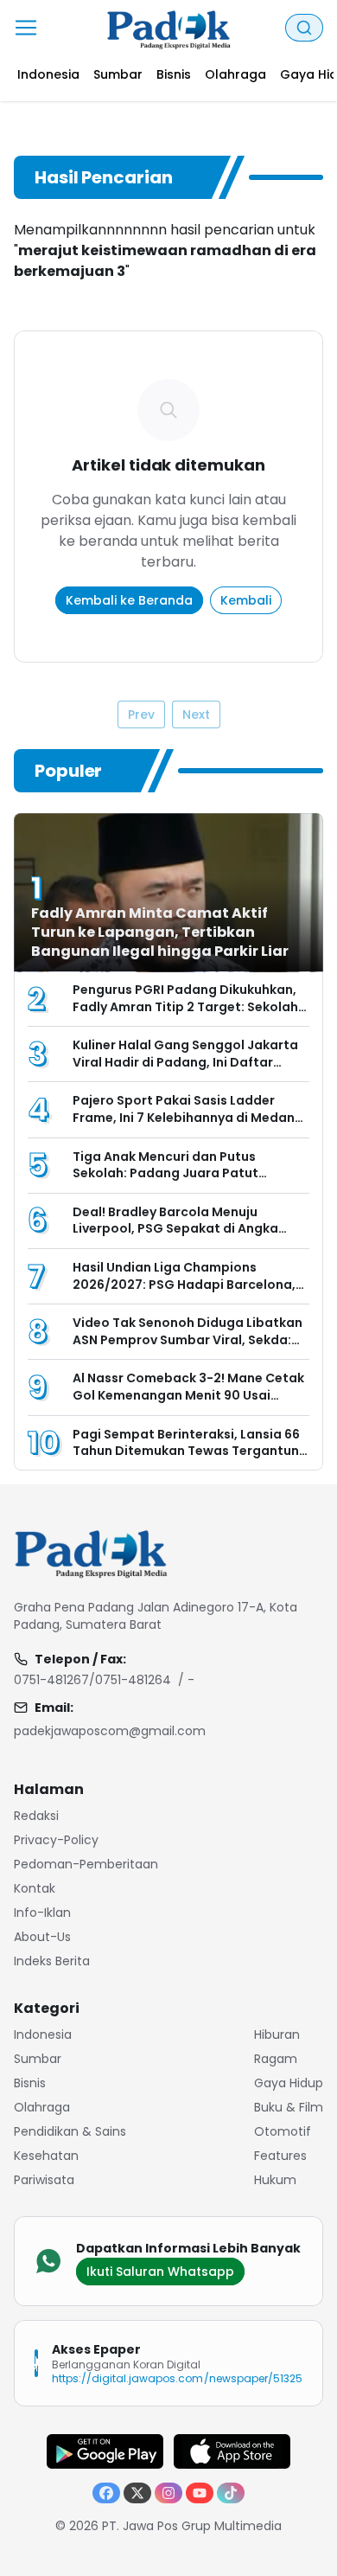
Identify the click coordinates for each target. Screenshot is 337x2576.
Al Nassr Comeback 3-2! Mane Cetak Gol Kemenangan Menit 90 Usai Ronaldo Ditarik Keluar (188, 1395)
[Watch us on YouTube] (200, 2493)
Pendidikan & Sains (70, 2131)
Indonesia (43, 2035)
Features (280, 2156)
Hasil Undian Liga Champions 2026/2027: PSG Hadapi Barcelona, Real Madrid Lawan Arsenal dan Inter (188, 1284)
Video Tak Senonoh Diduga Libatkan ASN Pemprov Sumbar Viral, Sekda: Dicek (188, 1339)
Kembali (246, 600)
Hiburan (277, 2035)
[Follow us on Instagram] (168, 2493)
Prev (141, 714)
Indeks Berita (52, 1961)
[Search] (304, 28)
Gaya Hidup (289, 2083)
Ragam (276, 2059)
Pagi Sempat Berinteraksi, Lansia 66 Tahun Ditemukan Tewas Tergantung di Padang (190, 1451)
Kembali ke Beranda (129, 600)
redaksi (36, 1816)
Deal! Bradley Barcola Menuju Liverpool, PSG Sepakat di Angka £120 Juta (175, 1229)
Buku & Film (289, 2107)
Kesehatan (46, 2156)
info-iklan (42, 1913)
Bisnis (30, 2083)
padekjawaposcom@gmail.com (110, 1731)
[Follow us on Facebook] (106, 2493)
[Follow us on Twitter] (137, 2493)
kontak (35, 1888)
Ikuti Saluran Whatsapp (160, 2272)
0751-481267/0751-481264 (92, 1680)
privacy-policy (56, 1840)
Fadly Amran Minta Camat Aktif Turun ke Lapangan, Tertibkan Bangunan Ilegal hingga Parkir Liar (160, 932)
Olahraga (42, 2107)
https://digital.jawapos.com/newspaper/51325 (177, 2378)
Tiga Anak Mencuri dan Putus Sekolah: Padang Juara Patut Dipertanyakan (165, 1173)
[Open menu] (26, 28)
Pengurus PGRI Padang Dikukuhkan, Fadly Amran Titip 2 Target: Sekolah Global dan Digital (185, 1006)
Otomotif (283, 2131)
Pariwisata (44, 2180)
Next (196, 714)
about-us (42, 1937)
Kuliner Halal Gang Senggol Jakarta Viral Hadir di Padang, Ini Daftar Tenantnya (185, 1062)
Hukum (275, 2180)
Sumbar (38, 2059)
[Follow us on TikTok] (231, 2493)
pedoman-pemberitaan (86, 1864)
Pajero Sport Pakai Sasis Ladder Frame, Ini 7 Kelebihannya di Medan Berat (184, 1117)
